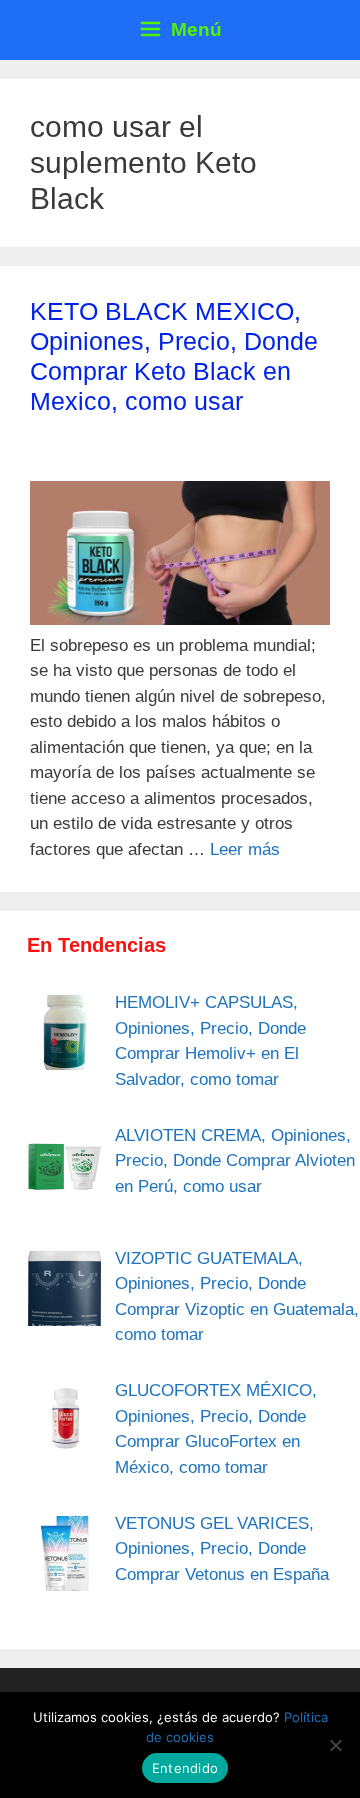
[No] (335, 1745)
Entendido (185, 1768)
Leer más (245, 849)
